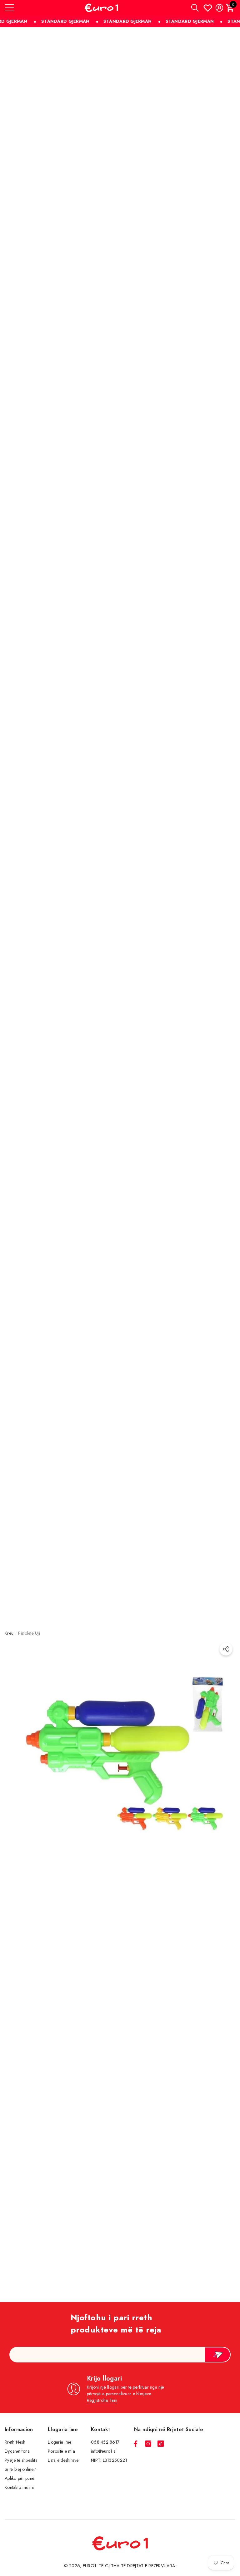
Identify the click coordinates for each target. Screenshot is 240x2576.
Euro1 (90, 2566)
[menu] (9, 8)
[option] (120, 1977)
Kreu (9, 1633)
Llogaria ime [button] (63, 2429)
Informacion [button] (19, 2429)
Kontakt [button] (100, 2429)
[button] (195, 8)
